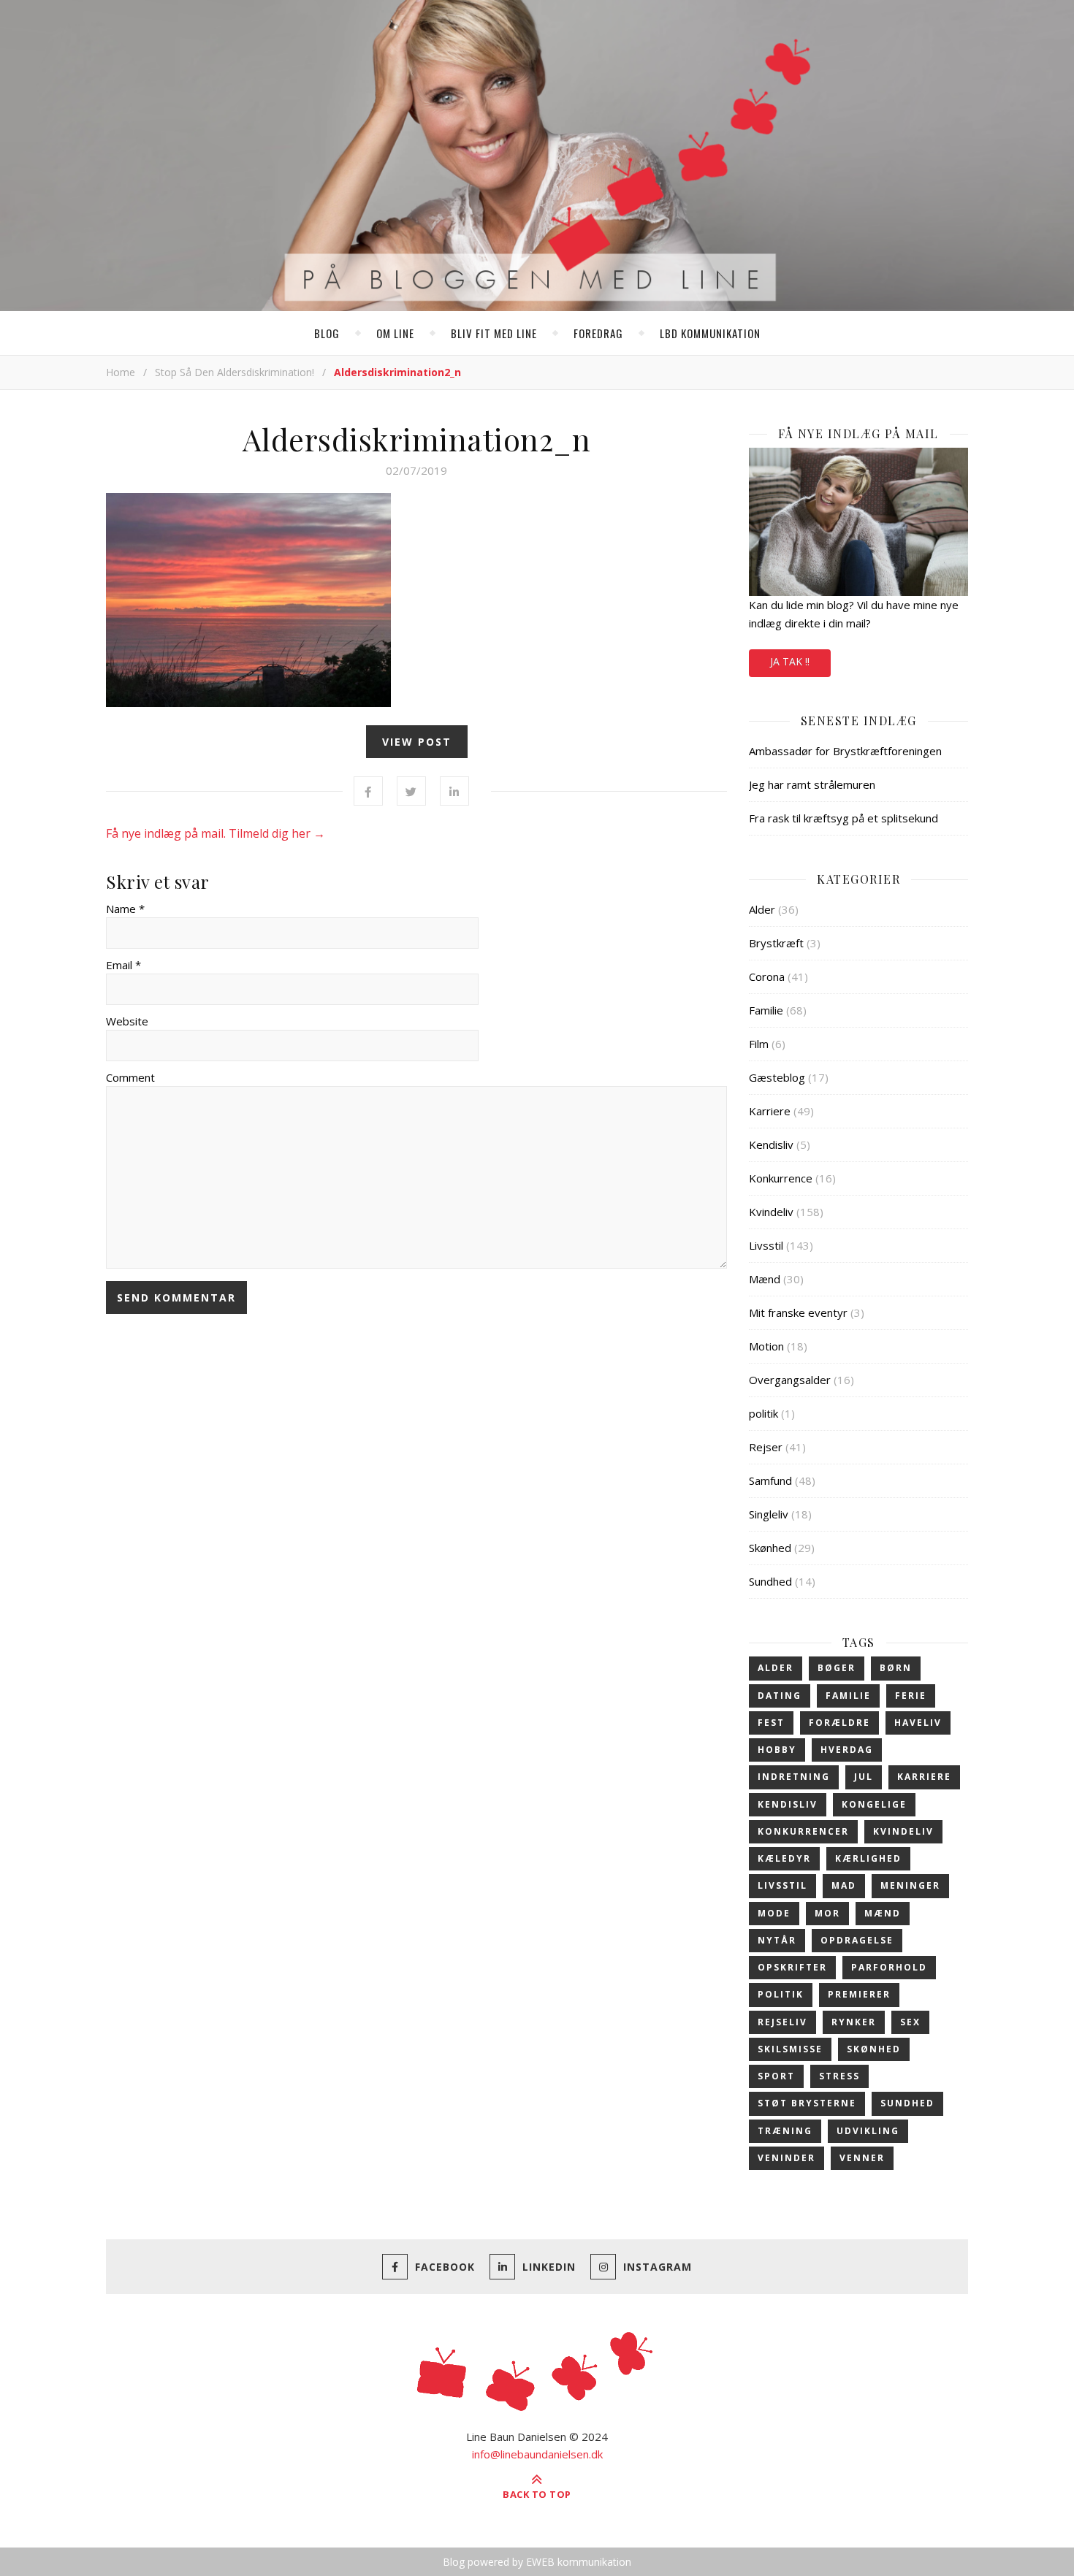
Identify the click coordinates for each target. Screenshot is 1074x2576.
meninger (910, 1885)
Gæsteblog (777, 1077)
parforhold (889, 1967)
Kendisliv (771, 1144)
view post (417, 742)
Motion (766, 1346)
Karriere (770, 1111)
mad (844, 1885)
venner (862, 2158)
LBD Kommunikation (710, 333)
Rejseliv (782, 2022)
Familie (766, 1010)
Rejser (766, 1447)
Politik (781, 1994)
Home (121, 372)
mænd (883, 1913)
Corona (767, 976)
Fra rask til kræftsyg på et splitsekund (843, 818)
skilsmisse (790, 2049)
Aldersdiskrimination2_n (417, 439)
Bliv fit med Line (494, 333)
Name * (125, 909)
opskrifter (792, 1967)
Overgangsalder (790, 1380)
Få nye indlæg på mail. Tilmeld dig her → (216, 833)
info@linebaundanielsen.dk (537, 2454)
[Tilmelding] (858, 522)
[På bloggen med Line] (537, 158)
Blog (327, 333)
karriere (924, 1777)
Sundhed (770, 1581)
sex (910, 2022)
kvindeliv (903, 1831)
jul (864, 1777)
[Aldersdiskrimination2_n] (416, 600)
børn (896, 1668)
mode (774, 1913)
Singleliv (769, 1514)
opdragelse (857, 1940)
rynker (854, 2022)
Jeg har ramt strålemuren (812, 784)
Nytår (777, 1940)
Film (759, 1044)
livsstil (782, 1885)
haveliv (918, 1723)
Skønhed (770, 1548)
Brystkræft (776, 943)
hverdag (847, 1750)
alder (776, 1668)
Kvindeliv (771, 1212)
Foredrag (598, 333)
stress (839, 2076)
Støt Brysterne (807, 2103)
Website (127, 1021)
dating (780, 1696)
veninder (787, 2158)
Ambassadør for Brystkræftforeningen (845, 751)
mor (827, 1913)
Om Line (395, 333)
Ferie (911, 1696)
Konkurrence (781, 1178)
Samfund (770, 1480)
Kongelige (874, 1804)
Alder (762, 909)
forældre (839, 1723)
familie (848, 1696)
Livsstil (766, 1245)
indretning (794, 1777)
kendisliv (788, 1804)
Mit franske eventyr (798, 1312)
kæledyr (784, 1858)
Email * (123, 965)
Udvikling (868, 2131)
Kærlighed (868, 1858)
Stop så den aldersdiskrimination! (235, 372)
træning (785, 2131)
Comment (130, 1077)
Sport (776, 2076)
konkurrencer (803, 1831)
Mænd (765, 1279)
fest (771, 1723)
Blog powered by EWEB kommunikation (537, 2562)
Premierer (859, 1994)
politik (763, 1413)
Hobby (777, 1750)
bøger (837, 1668)
